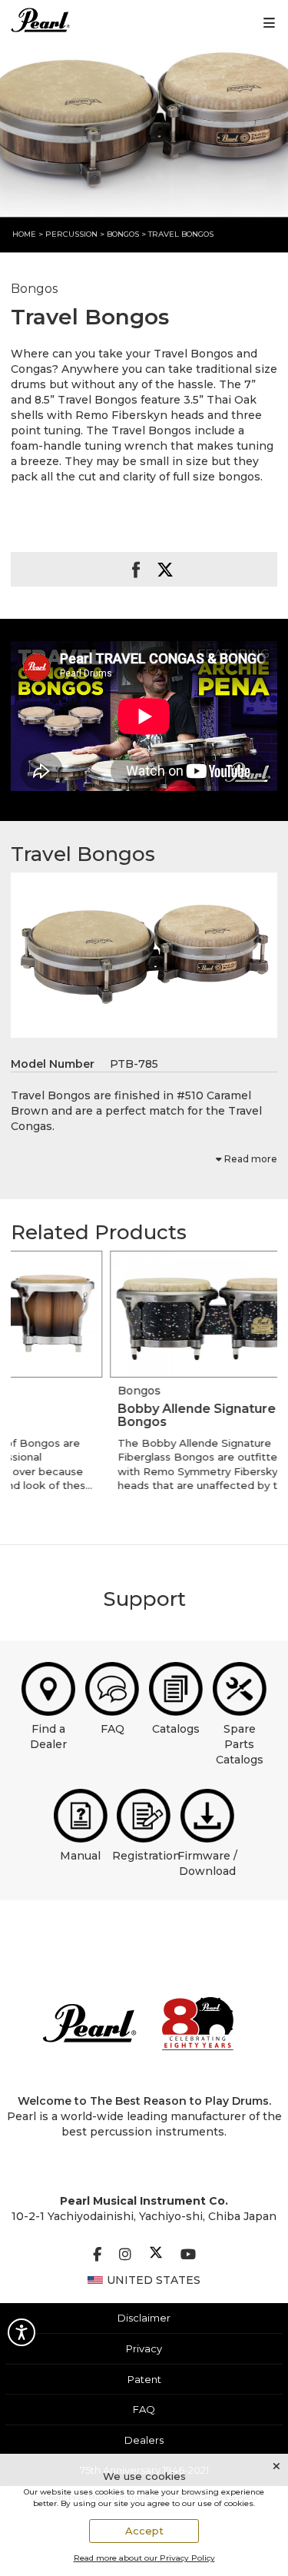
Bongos (124, 234)
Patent (144, 2379)
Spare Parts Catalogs (240, 1744)
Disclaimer (144, 2318)
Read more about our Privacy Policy (144, 2558)
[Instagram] (125, 2255)
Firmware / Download (207, 1863)
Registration (146, 1856)
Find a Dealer (48, 1737)
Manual (80, 1856)
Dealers (144, 2440)
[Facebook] (97, 2255)
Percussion (71, 234)
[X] (156, 2255)
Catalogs (176, 1729)
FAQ (113, 1729)
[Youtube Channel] (188, 2255)
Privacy (144, 2348)
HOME (24, 234)
